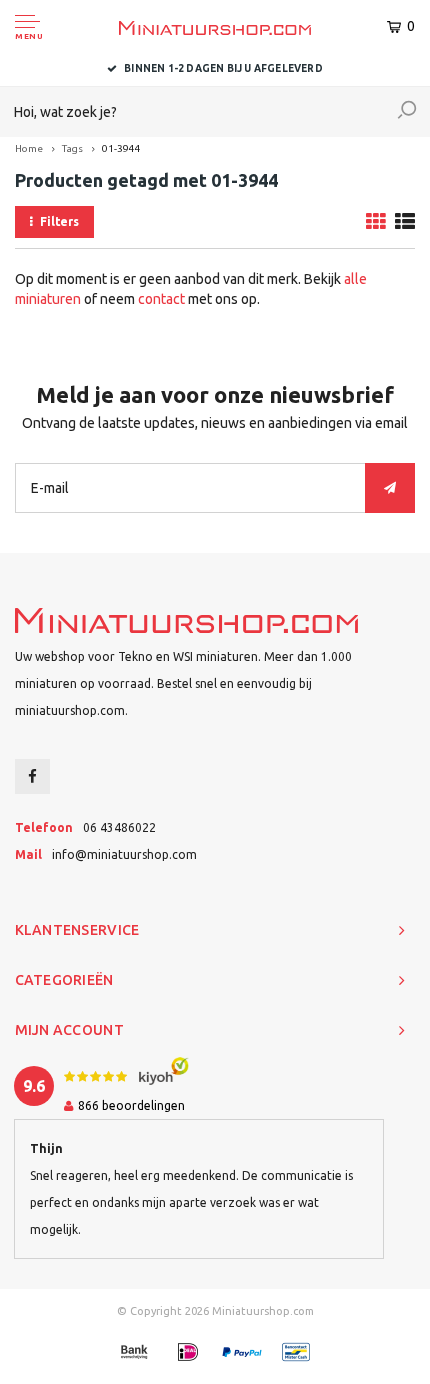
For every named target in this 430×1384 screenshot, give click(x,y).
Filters (59, 221)
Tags (72, 148)
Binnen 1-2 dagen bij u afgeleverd (223, 68)
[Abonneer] (390, 488)
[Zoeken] (407, 112)
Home (29, 148)
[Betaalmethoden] (134, 1352)
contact (161, 299)
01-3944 (121, 148)
